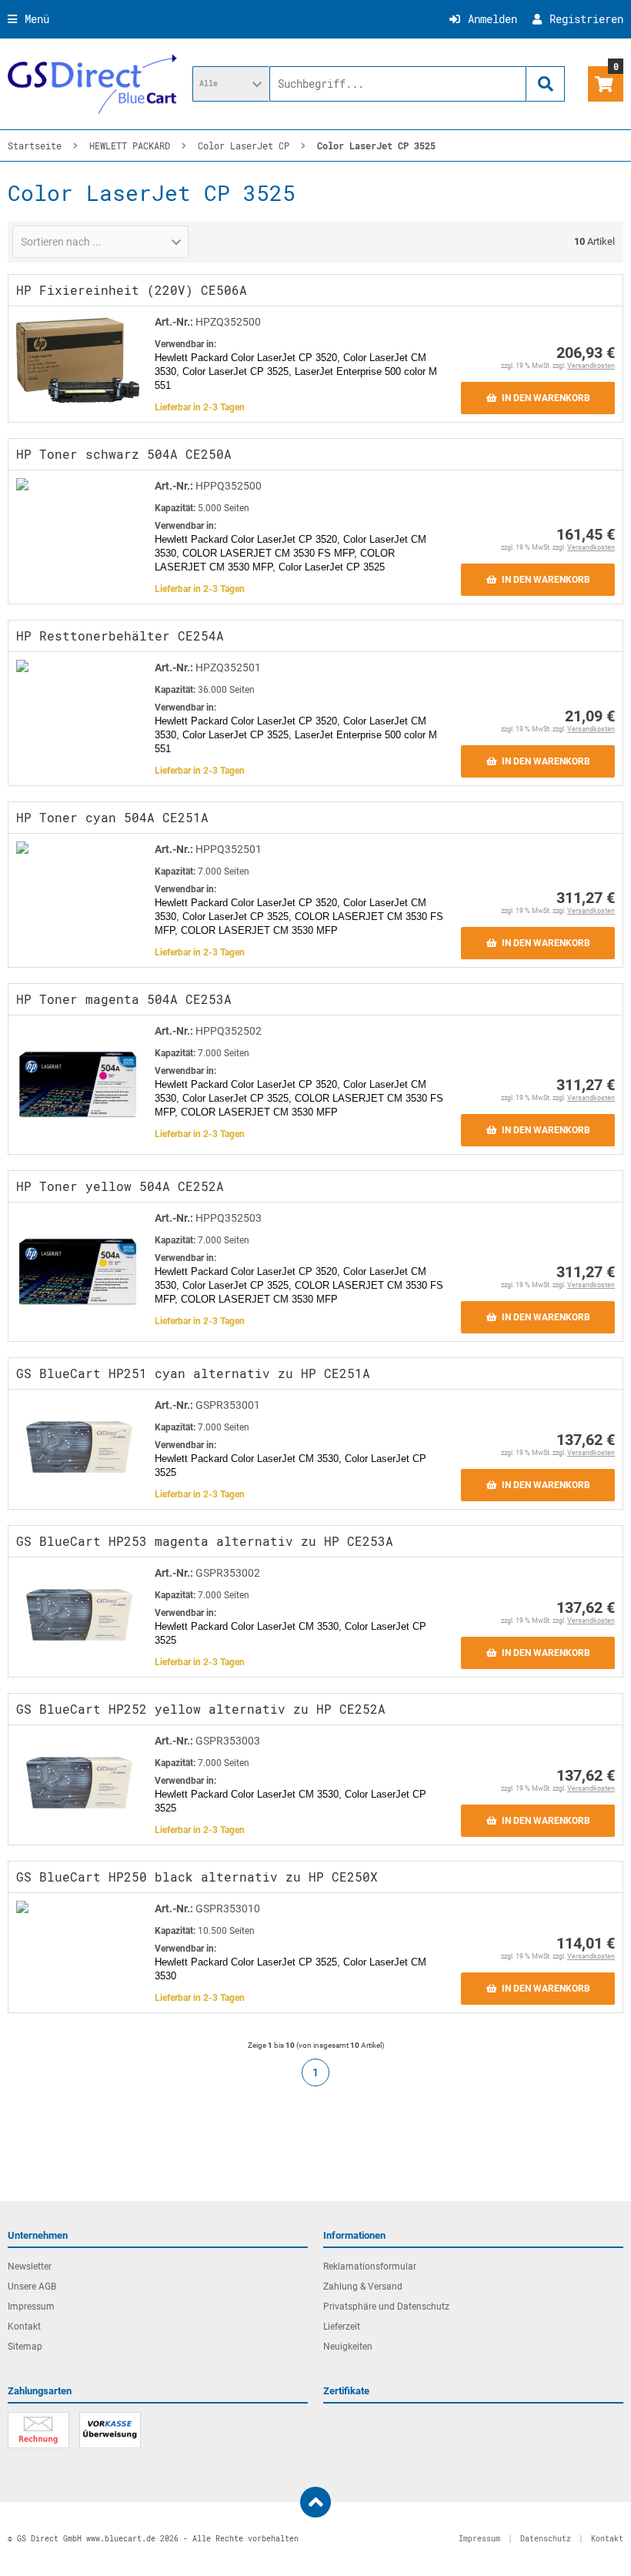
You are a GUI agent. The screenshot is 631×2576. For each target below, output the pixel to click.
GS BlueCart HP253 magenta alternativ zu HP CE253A (205, 1541)
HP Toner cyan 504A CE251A (112, 817)
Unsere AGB (32, 2287)
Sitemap (25, 2347)
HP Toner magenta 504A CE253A (124, 999)
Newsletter (30, 2267)
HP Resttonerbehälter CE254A (120, 636)
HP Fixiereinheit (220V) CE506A (132, 290)
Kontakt (24, 2327)
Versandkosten (591, 366)
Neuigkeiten (348, 2347)
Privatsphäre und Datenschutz (386, 2307)
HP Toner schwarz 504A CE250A (124, 454)
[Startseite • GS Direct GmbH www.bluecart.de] (92, 84)
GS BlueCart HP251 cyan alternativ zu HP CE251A (193, 1373)
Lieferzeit (342, 2327)
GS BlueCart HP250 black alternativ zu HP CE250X (197, 1877)
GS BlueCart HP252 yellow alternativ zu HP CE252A (201, 1709)
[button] (231, 84)
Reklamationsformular (370, 2267)
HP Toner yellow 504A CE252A (120, 1186)
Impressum (31, 2307)
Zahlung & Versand (363, 2287)
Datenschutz (546, 2539)
